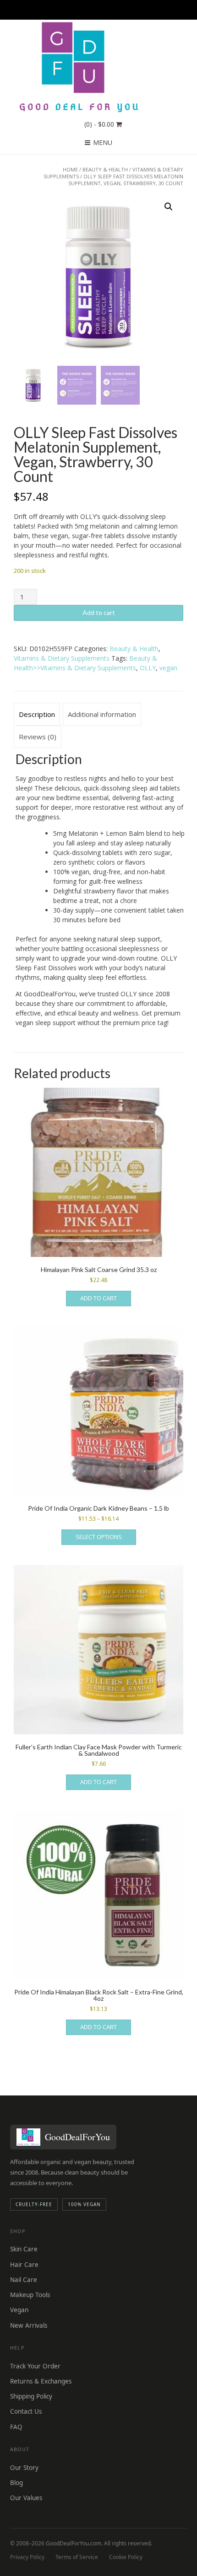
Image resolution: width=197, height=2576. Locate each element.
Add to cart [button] (98, 1298)
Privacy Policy (27, 2557)
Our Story (24, 2468)
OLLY (148, 668)
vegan (168, 668)
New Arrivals (29, 2325)
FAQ (16, 2427)
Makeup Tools (30, 2295)
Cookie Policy (126, 2557)
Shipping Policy (31, 2396)
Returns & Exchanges (41, 2381)
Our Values (26, 2498)
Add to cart (99, 612)
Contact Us (26, 2411)
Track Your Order (35, 2366)
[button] (169, 207)
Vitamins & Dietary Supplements (62, 658)
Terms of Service (77, 2557)
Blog (16, 2483)
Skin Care (24, 2249)
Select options (99, 1537)
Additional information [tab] (102, 714)
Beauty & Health (105, 169)
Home (70, 169)
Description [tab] (37, 714)
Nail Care (24, 2280)
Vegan (19, 2310)
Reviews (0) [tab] (38, 737)
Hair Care (24, 2265)
